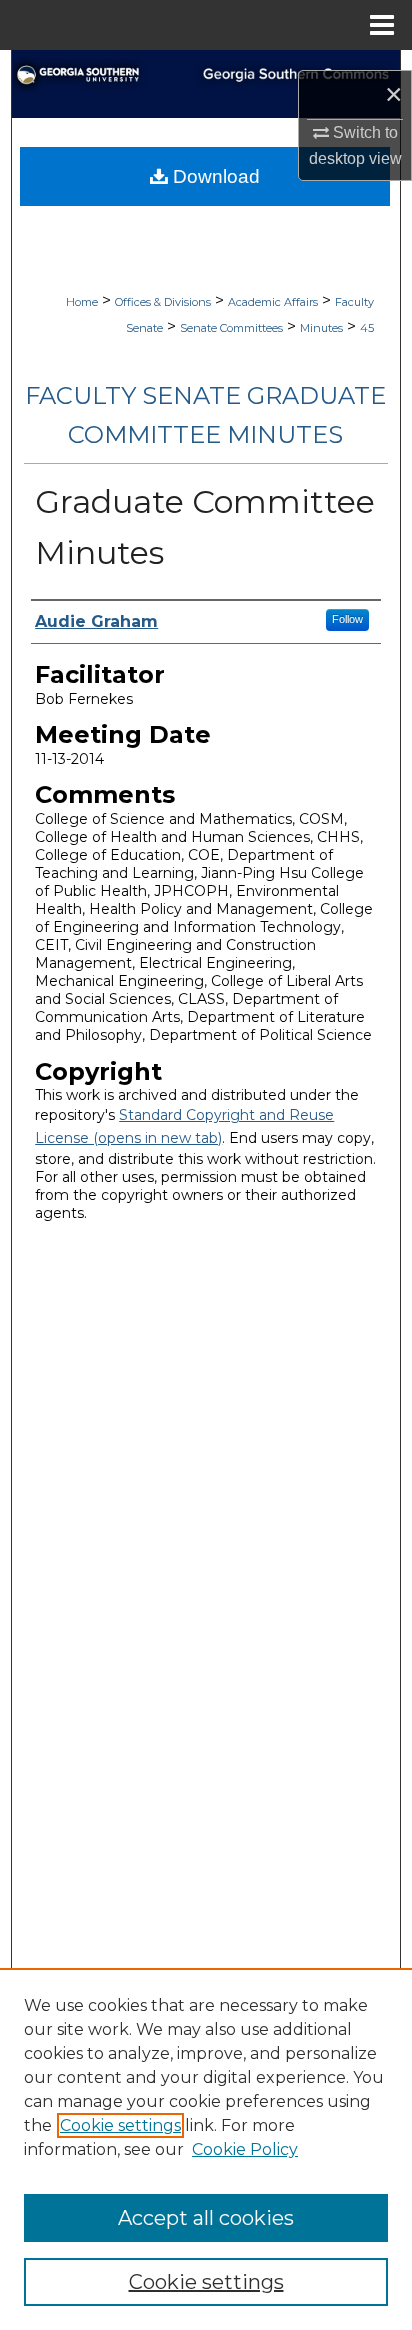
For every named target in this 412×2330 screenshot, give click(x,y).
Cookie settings (120, 2125)
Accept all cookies (206, 2218)
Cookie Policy (245, 2149)
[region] (206, 2149)
